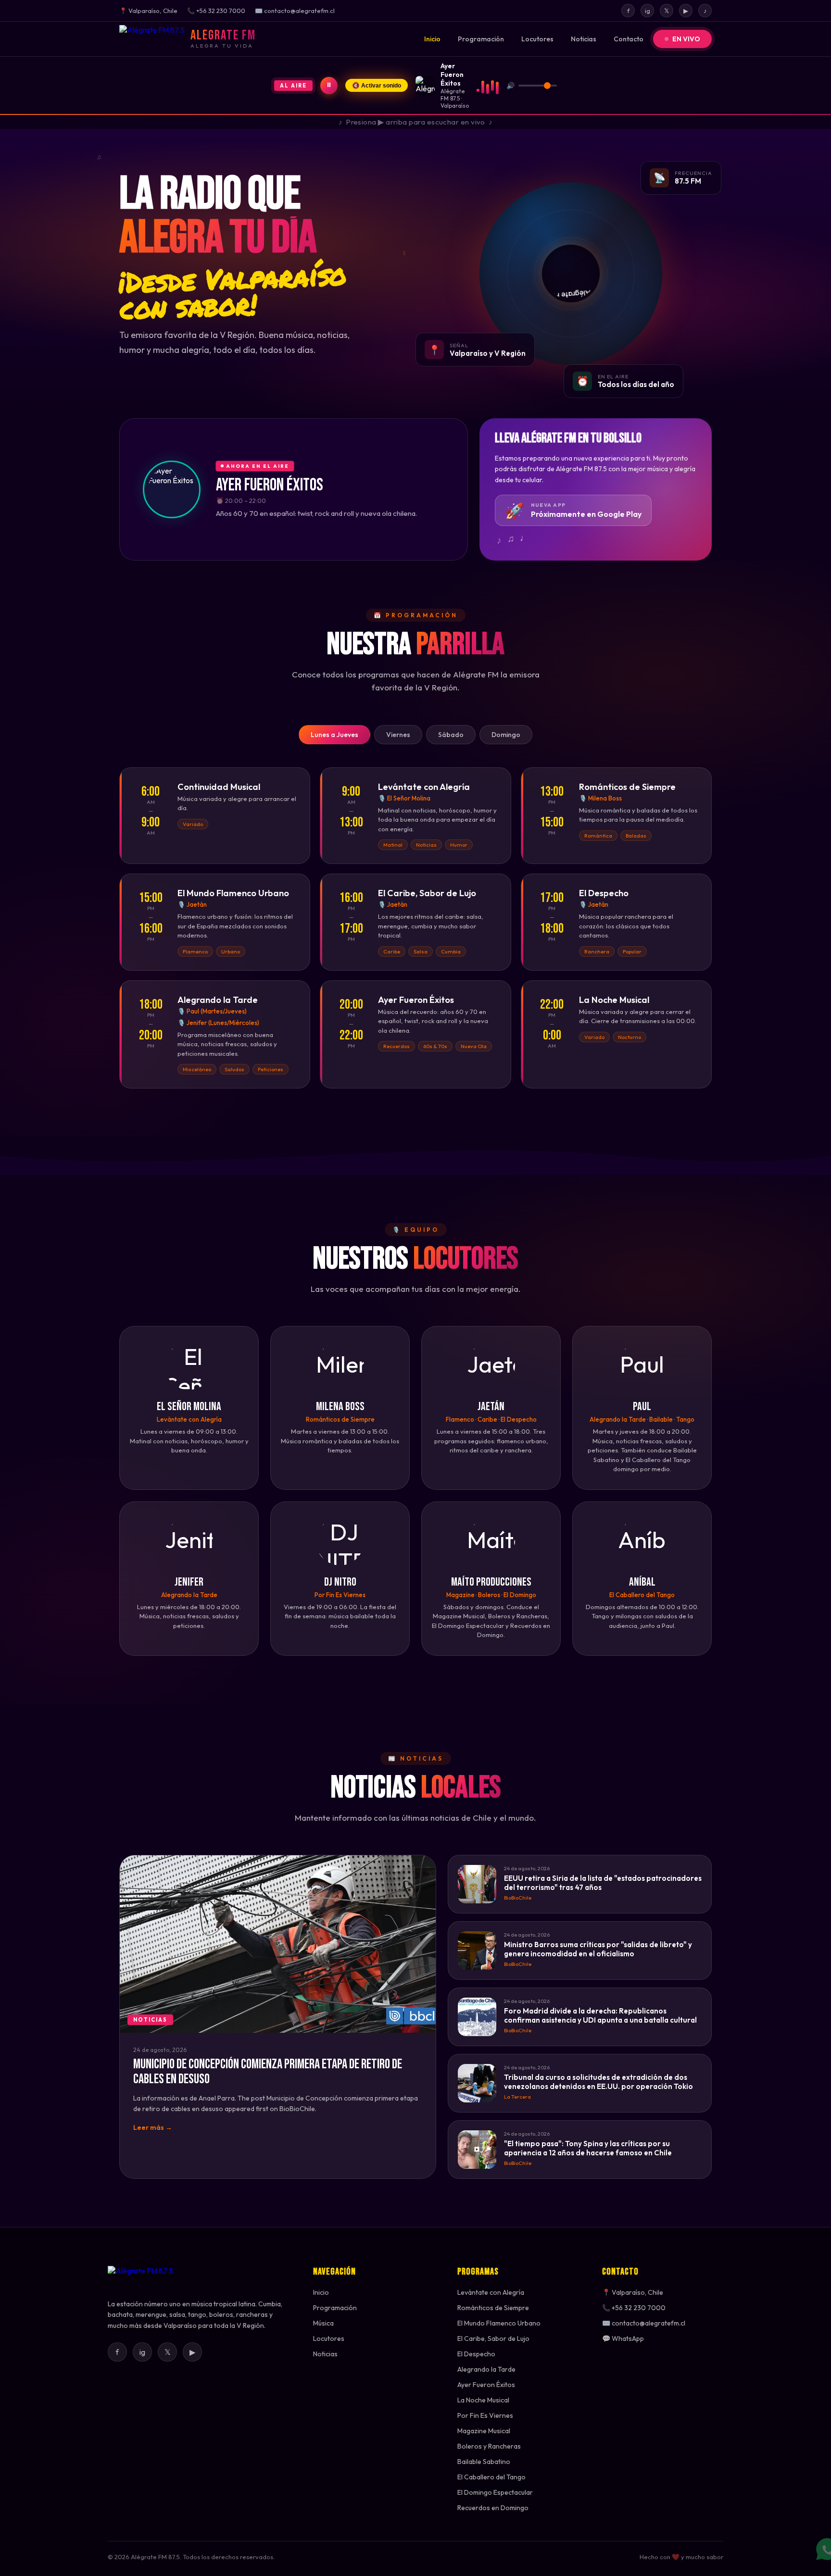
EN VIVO (686, 39)
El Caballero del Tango (491, 2477)
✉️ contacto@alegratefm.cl (644, 2323)
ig (648, 11)
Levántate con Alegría (491, 2292)
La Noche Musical (483, 2400)
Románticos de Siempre (493, 2308)
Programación (481, 39)
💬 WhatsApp (623, 2338)
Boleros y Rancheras (489, 2446)
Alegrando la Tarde (486, 2369)
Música (323, 2323)
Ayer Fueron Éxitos (486, 2385)
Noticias (584, 39)
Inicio (432, 39)
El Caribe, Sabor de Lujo (493, 2338)
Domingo (506, 735)
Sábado (451, 735)
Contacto (629, 39)
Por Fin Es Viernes (485, 2415)
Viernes (398, 735)
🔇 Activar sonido (377, 86)
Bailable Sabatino (484, 2462)
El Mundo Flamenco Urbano (499, 2323)
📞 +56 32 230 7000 (634, 2308)
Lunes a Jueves (334, 735)
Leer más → (153, 2127)
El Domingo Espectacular (495, 2492)
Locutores (537, 39)
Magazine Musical (484, 2431)
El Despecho (476, 2354)
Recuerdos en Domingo (493, 2508)
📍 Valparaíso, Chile (633, 2292)
